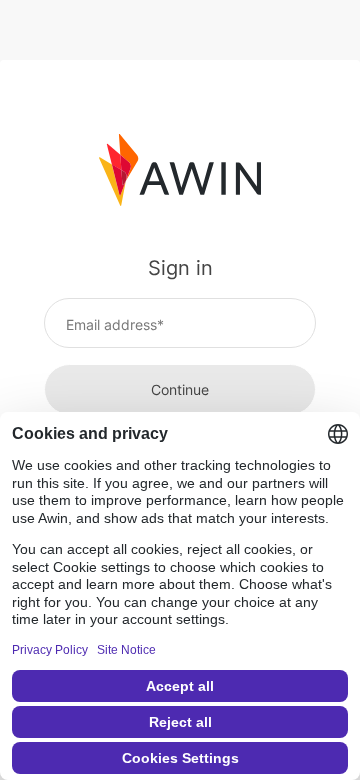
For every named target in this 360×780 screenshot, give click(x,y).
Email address (111, 324)
